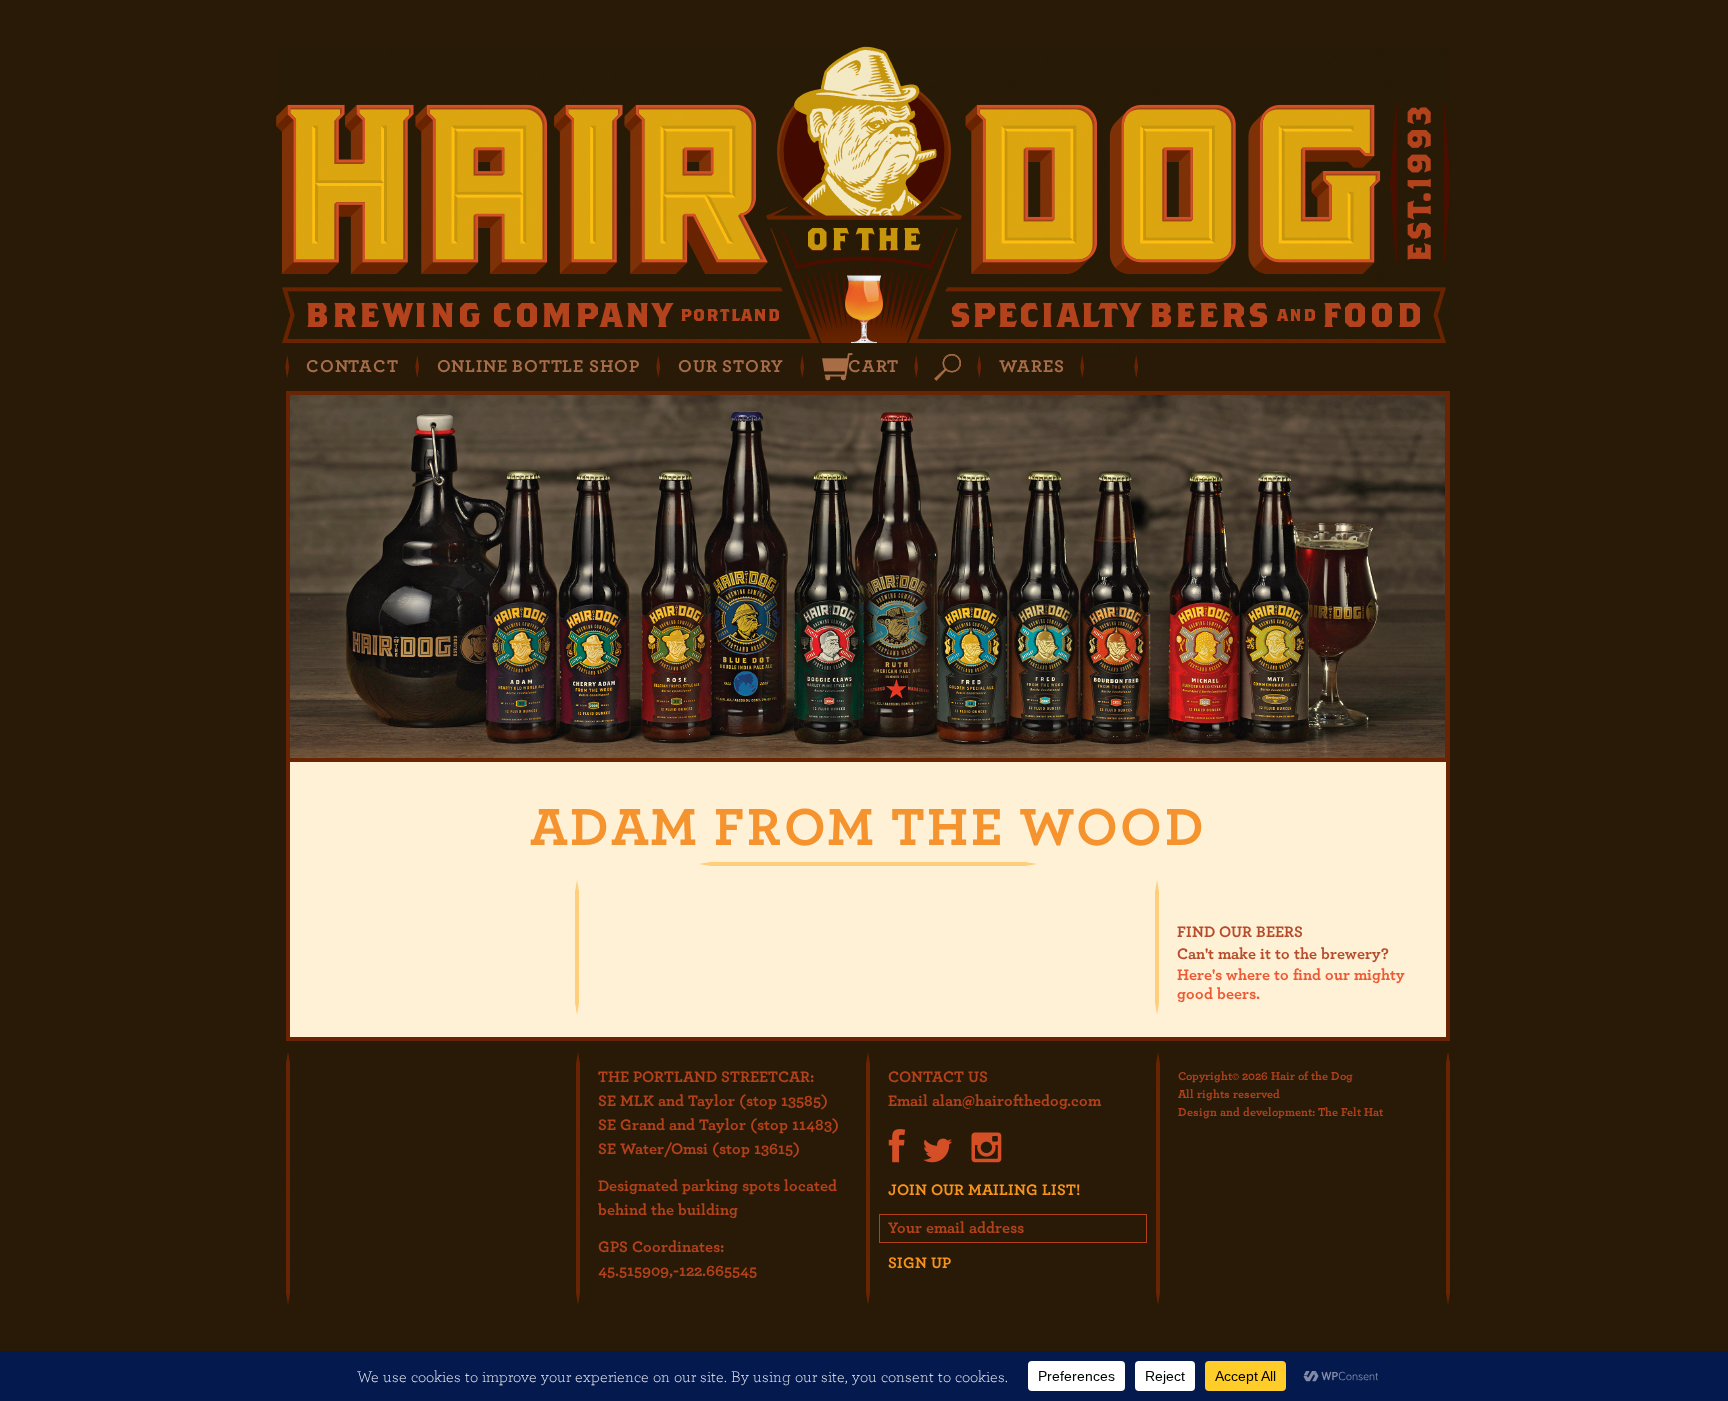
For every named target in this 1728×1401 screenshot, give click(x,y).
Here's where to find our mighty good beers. (1291, 983)
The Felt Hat (1350, 1111)
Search (947, 367)
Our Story (731, 365)
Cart (873, 365)
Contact (352, 365)
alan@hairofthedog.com (1016, 1100)
